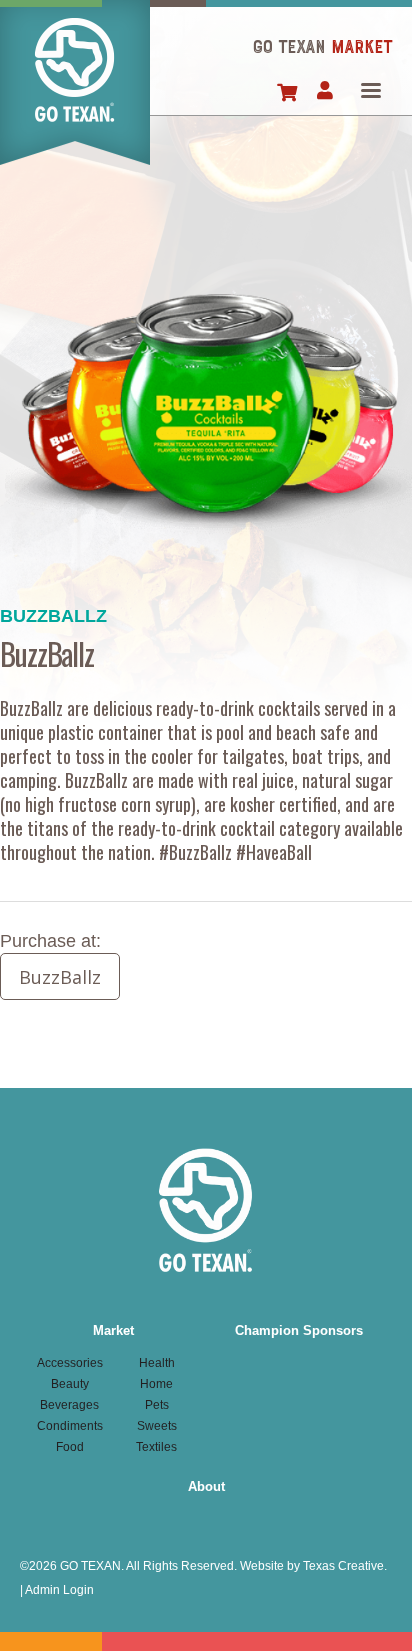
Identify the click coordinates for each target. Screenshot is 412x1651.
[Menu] (370, 92)
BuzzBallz (60, 977)
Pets (157, 1405)
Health (157, 1363)
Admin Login (59, 1590)
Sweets (157, 1426)
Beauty (70, 1384)
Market (113, 1330)
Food (70, 1447)
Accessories (70, 1363)
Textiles (156, 1447)
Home (75, 82)
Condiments (70, 1426)
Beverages (69, 1405)
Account (324, 92)
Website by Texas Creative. (313, 1566)
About (206, 1486)
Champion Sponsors (299, 1330)
